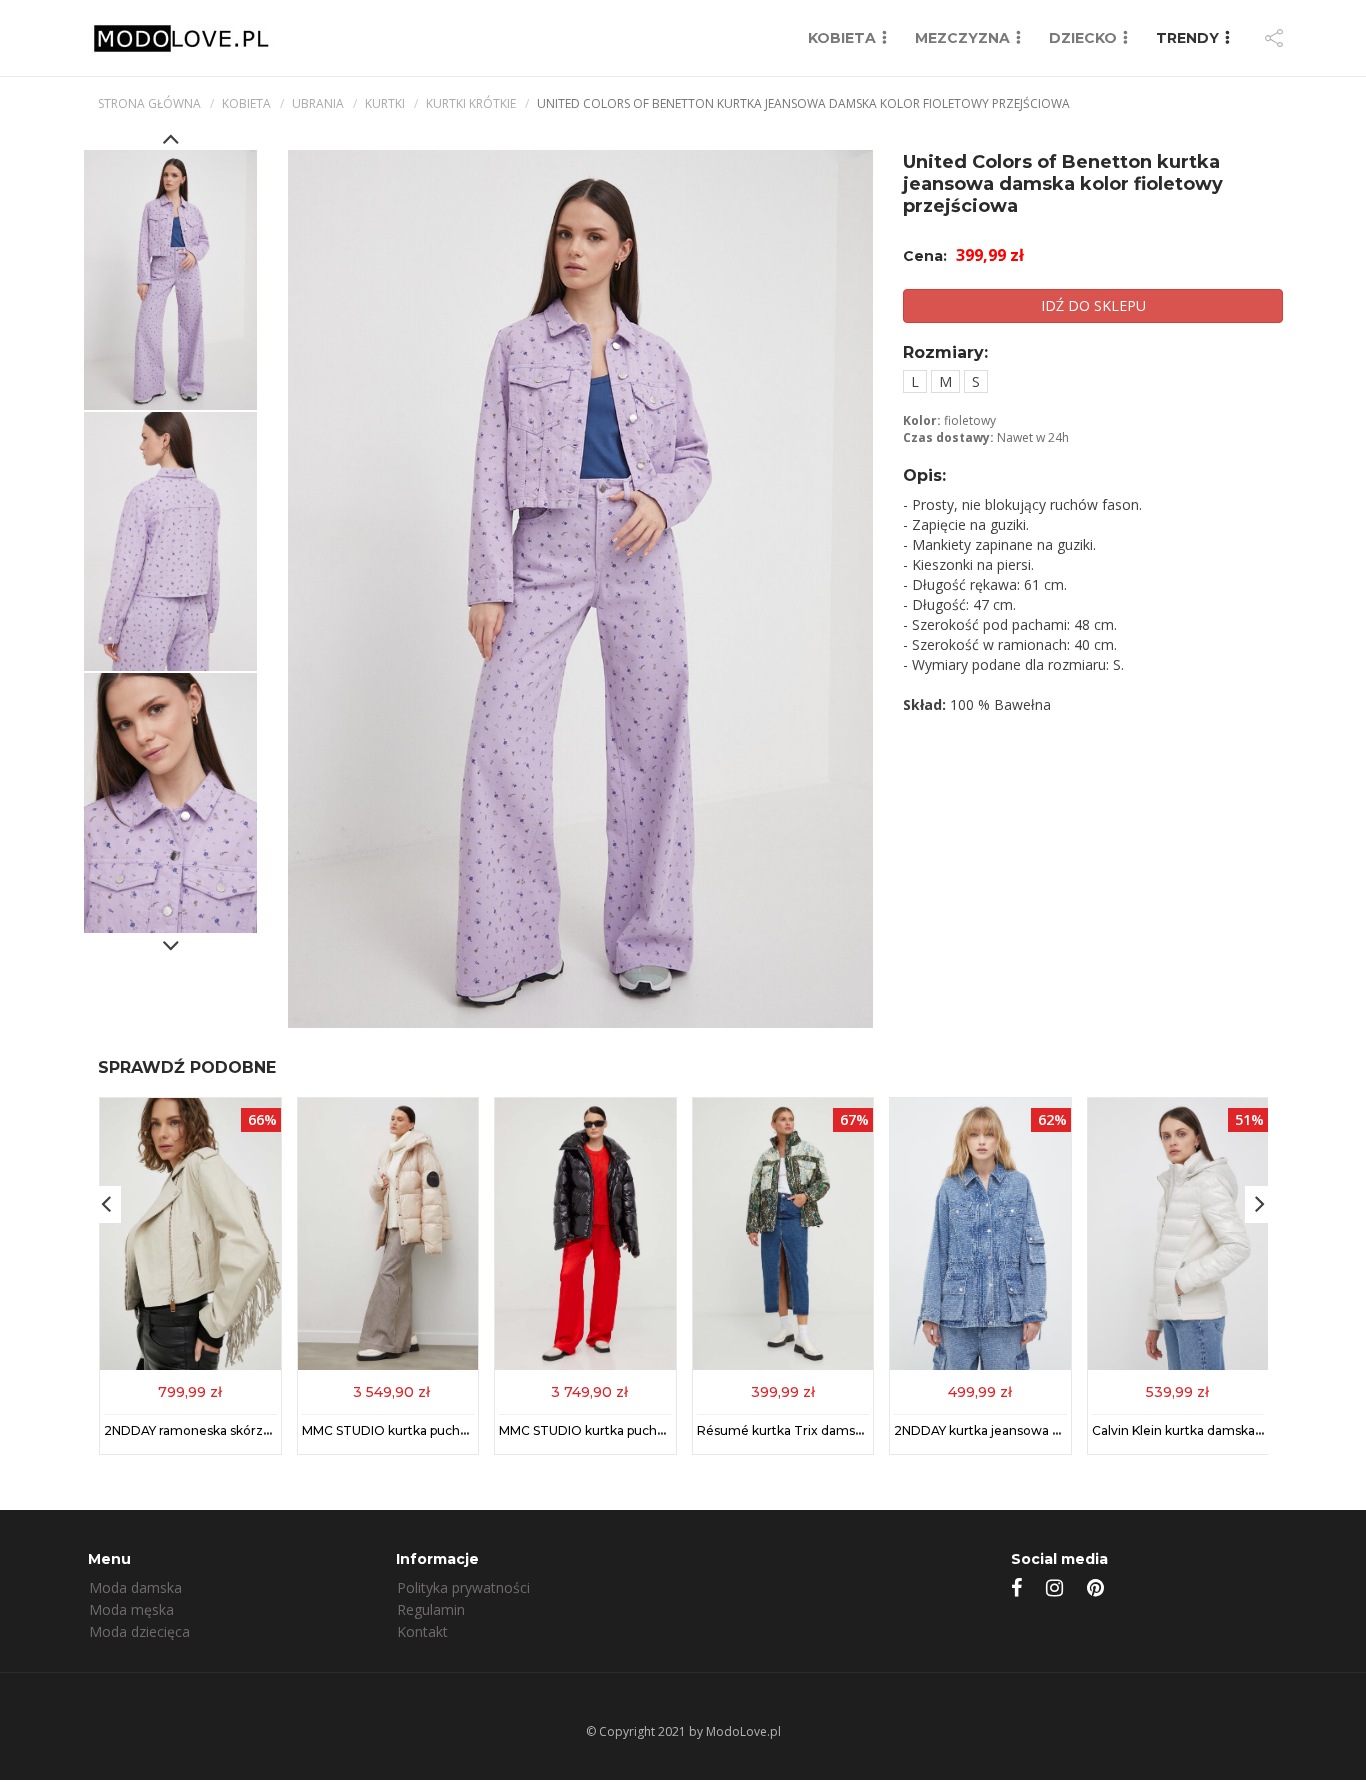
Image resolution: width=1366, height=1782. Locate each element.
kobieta (246, 103)
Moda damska (135, 1587)
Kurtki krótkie (471, 103)
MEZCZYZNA (962, 38)
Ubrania (318, 103)
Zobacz (190, 1390)
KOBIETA (842, 38)
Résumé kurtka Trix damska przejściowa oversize (848, 1430)
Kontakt (422, 1631)
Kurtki (385, 103)
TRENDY (1187, 38)
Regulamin (431, 1609)
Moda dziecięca (139, 1631)
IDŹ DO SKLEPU (1093, 305)
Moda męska (131, 1609)
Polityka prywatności (463, 1587)
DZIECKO (1083, 38)
